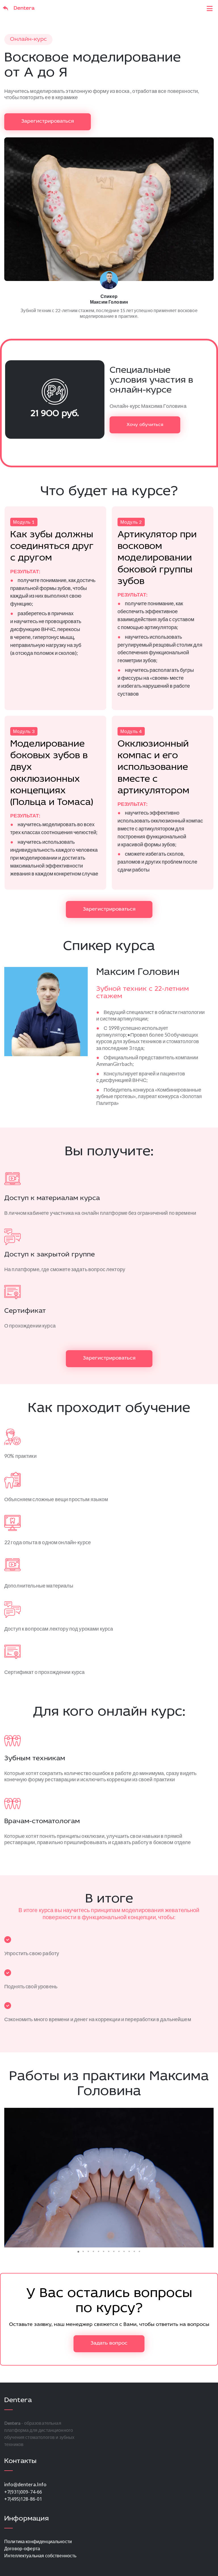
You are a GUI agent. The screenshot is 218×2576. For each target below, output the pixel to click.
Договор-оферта (22, 2548)
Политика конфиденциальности (38, 2541)
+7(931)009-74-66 (23, 2492)
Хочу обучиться (145, 425)
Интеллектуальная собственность (40, 2555)
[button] (9, 2177)
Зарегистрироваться (48, 122)
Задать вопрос (109, 2343)
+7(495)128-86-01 (23, 2499)
